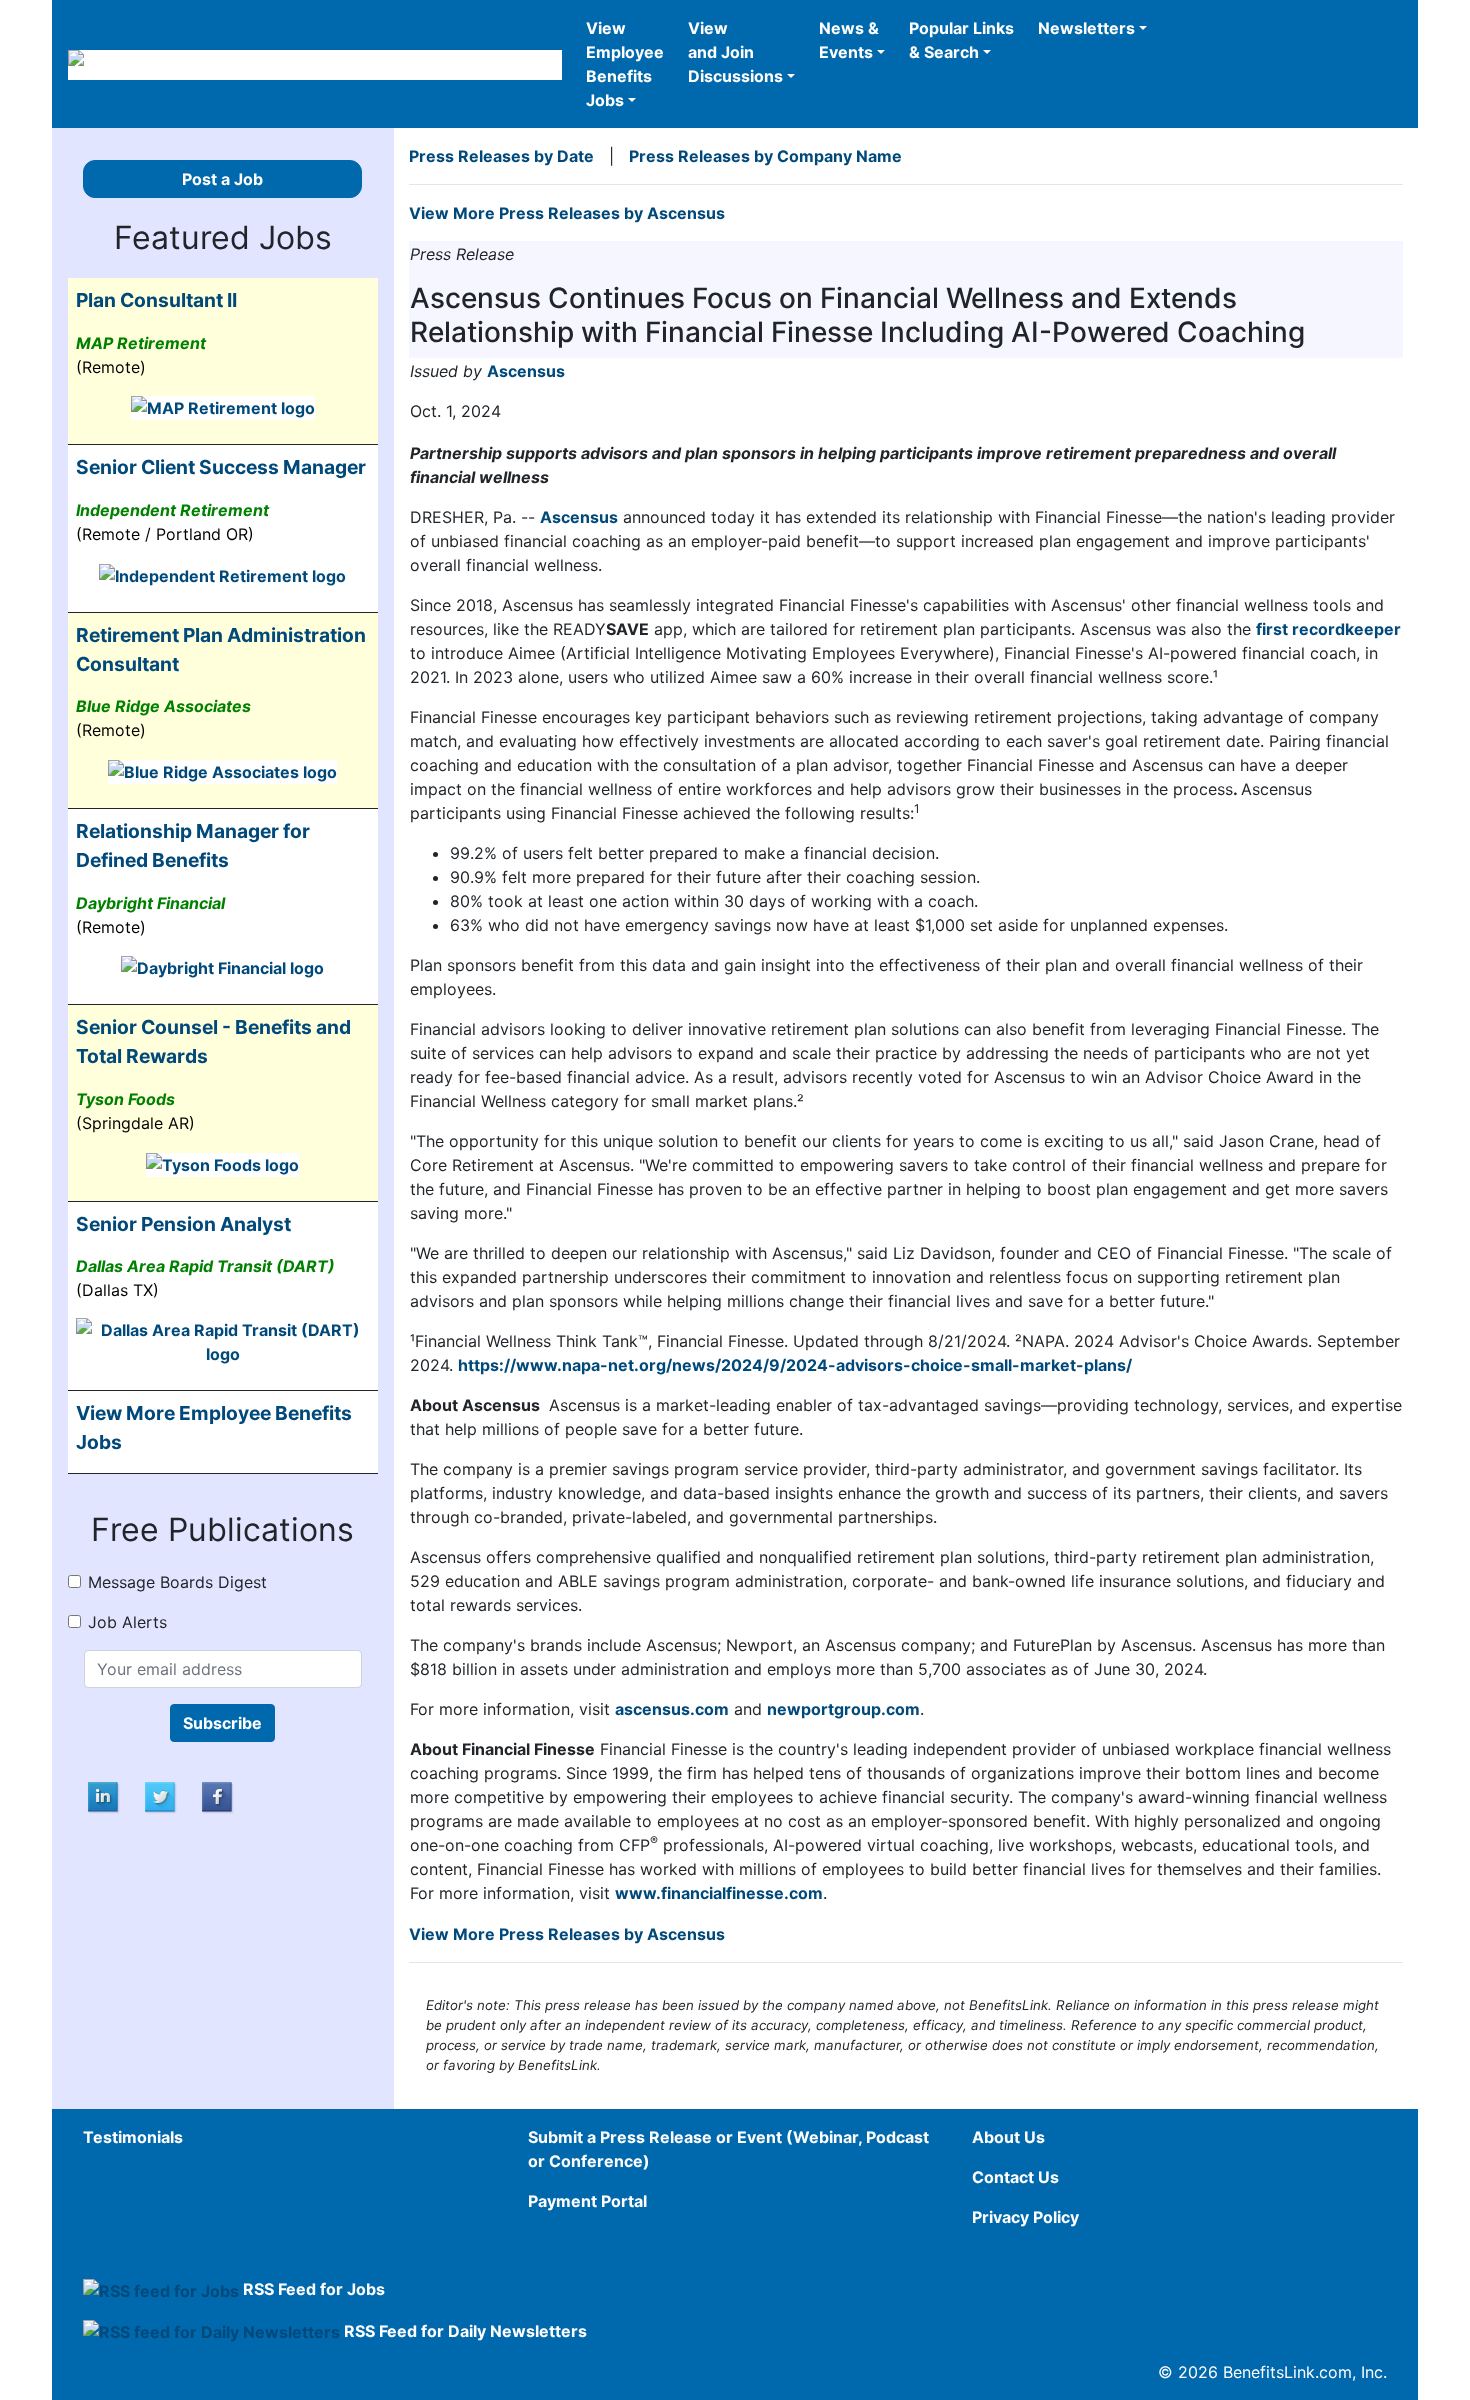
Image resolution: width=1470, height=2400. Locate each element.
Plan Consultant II (156, 300)
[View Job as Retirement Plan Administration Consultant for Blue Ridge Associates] (222, 770)
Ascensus (526, 371)
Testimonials (133, 2137)
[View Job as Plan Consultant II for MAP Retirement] (223, 407)
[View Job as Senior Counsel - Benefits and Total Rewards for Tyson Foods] (222, 1163)
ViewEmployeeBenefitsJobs (625, 64)
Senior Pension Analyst (183, 1224)
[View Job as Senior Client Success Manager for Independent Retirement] (222, 574)
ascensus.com (672, 1709)
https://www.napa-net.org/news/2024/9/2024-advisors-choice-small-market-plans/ (795, 1365)
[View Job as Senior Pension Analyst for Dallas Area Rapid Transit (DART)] (223, 1341)
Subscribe (222, 1723)
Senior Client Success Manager (221, 467)
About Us (1008, 2137)
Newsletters (1086, 28)
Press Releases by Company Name (765, 156)
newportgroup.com (843, 1709)
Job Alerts (127, 1622)
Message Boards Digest (177, 1582)
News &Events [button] (849, 40)
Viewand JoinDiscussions (735, 52)
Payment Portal (587, 2201)
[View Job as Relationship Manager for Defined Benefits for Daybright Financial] (222, 967)
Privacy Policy (1025, 2217)
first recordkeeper (1328, 629)
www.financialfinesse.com (719, 1893)
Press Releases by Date (501, 156)
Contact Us (1015, 2177)
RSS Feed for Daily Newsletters (465, 2331)
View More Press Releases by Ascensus (567, 213)
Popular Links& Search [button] (961, 40)
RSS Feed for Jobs (314, 2289)
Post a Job (222, 179)
